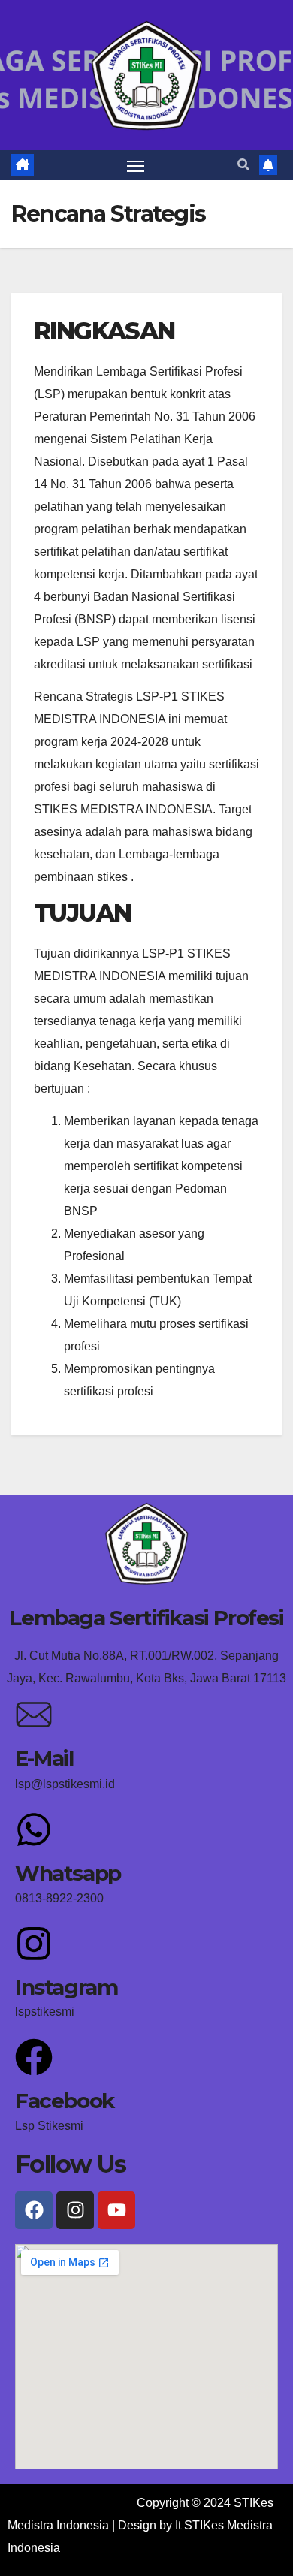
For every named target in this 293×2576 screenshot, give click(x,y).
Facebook (65, 2101)
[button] (243, 165)
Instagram (66, 1987)
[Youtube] (116, 2210)
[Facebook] (34, 2057)
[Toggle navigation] (136, 165)
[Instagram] (34, 1944)
